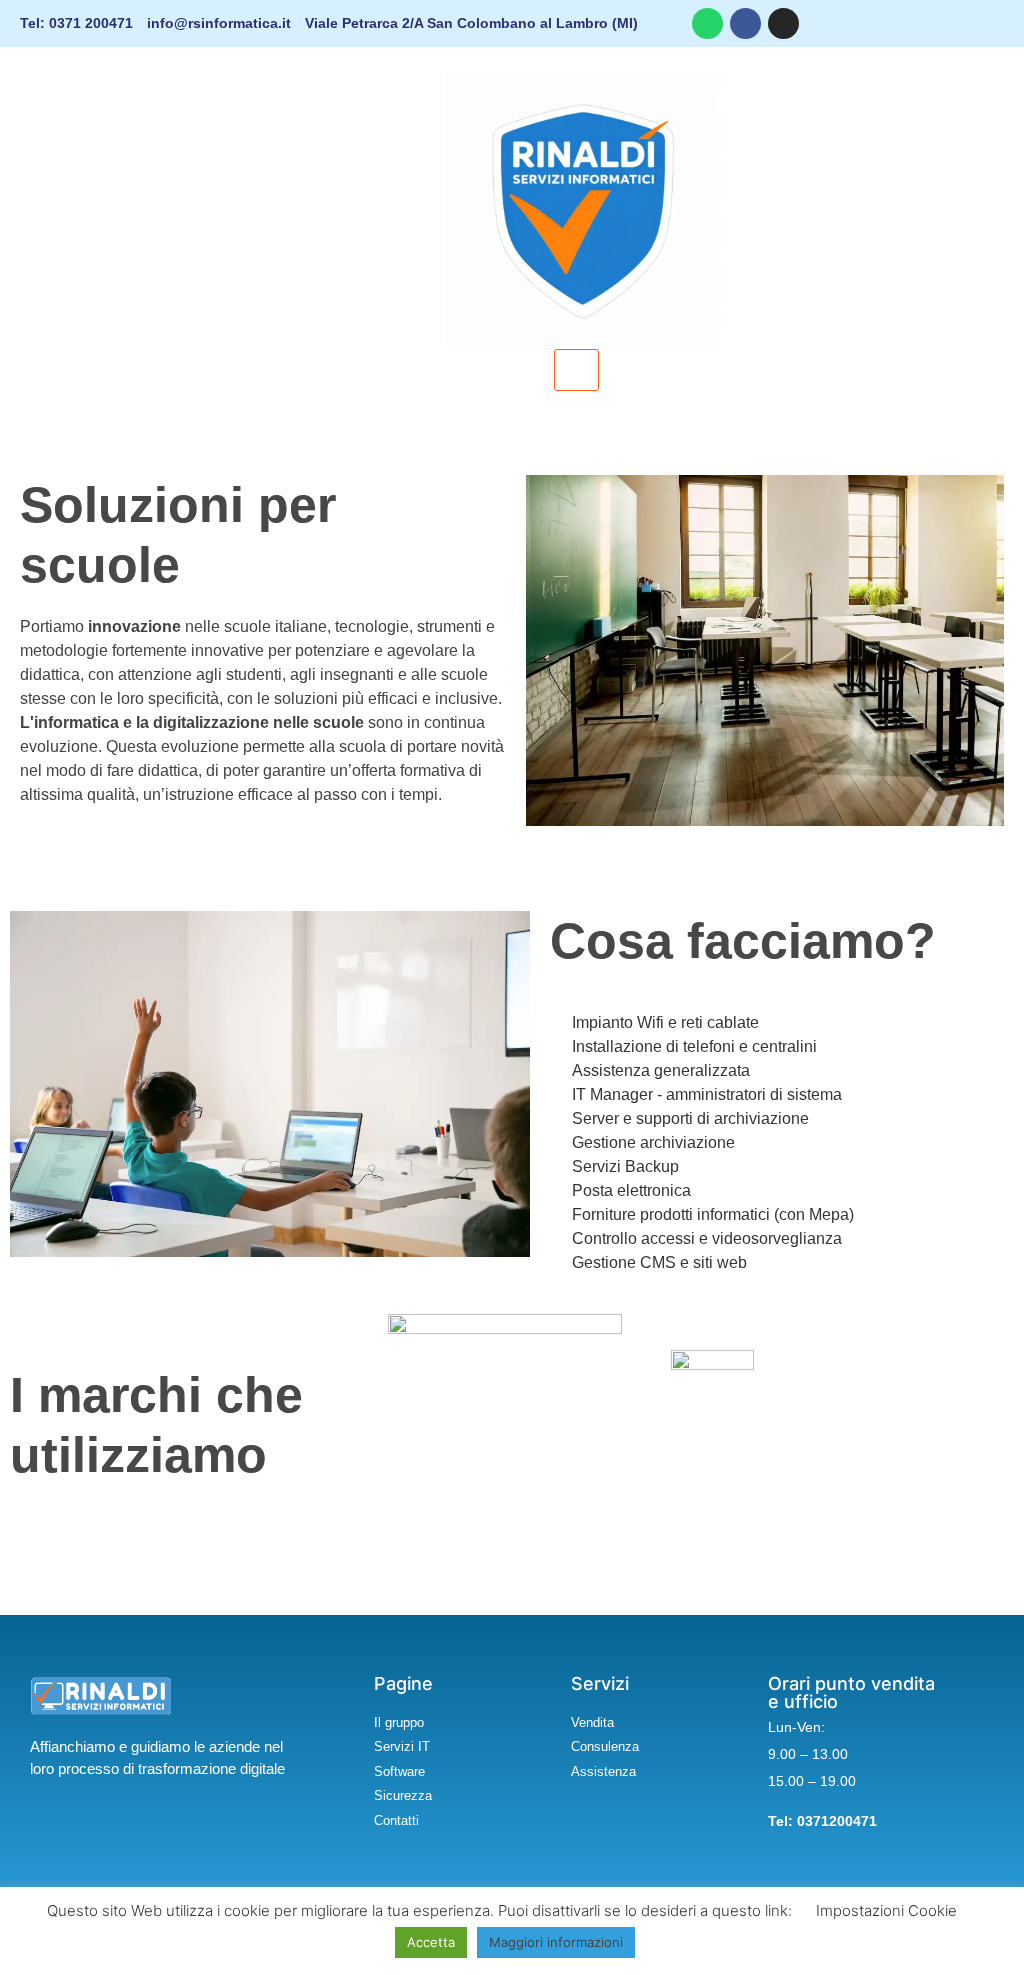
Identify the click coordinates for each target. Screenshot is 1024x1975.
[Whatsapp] (707, 23)
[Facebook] (745, 23)
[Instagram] (783, 23)
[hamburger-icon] (576, 370)
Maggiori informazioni (556, 1942)
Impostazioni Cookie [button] (886, 1910)
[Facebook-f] (63, 1826)
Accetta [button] (431, 1942)
